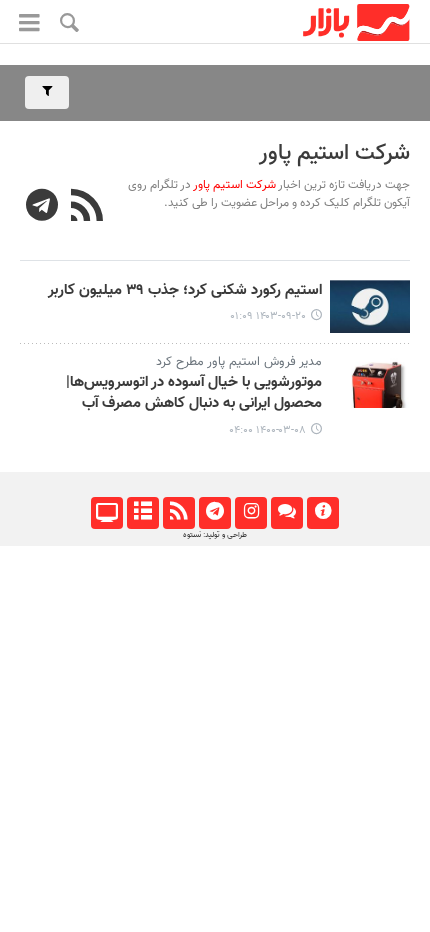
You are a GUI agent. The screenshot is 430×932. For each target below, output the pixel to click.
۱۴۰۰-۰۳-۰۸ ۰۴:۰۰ (267, 430)
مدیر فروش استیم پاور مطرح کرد (239, 362)
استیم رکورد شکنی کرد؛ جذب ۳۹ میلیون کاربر (185, 291)
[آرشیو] (142, 513)
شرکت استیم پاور (334, 153)
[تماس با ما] (286, 513)
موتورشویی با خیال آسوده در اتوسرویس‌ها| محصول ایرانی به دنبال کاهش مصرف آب (194, 393)
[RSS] (87, 208)
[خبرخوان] (178, 513)
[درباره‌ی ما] (322, 513)
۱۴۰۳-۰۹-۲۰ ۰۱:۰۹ (268, 316)
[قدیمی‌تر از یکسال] (370, 306)
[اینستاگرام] (250, 513)
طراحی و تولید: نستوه (215, 535)
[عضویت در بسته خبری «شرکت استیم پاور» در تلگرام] (42, 208)
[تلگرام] (214, 513)
